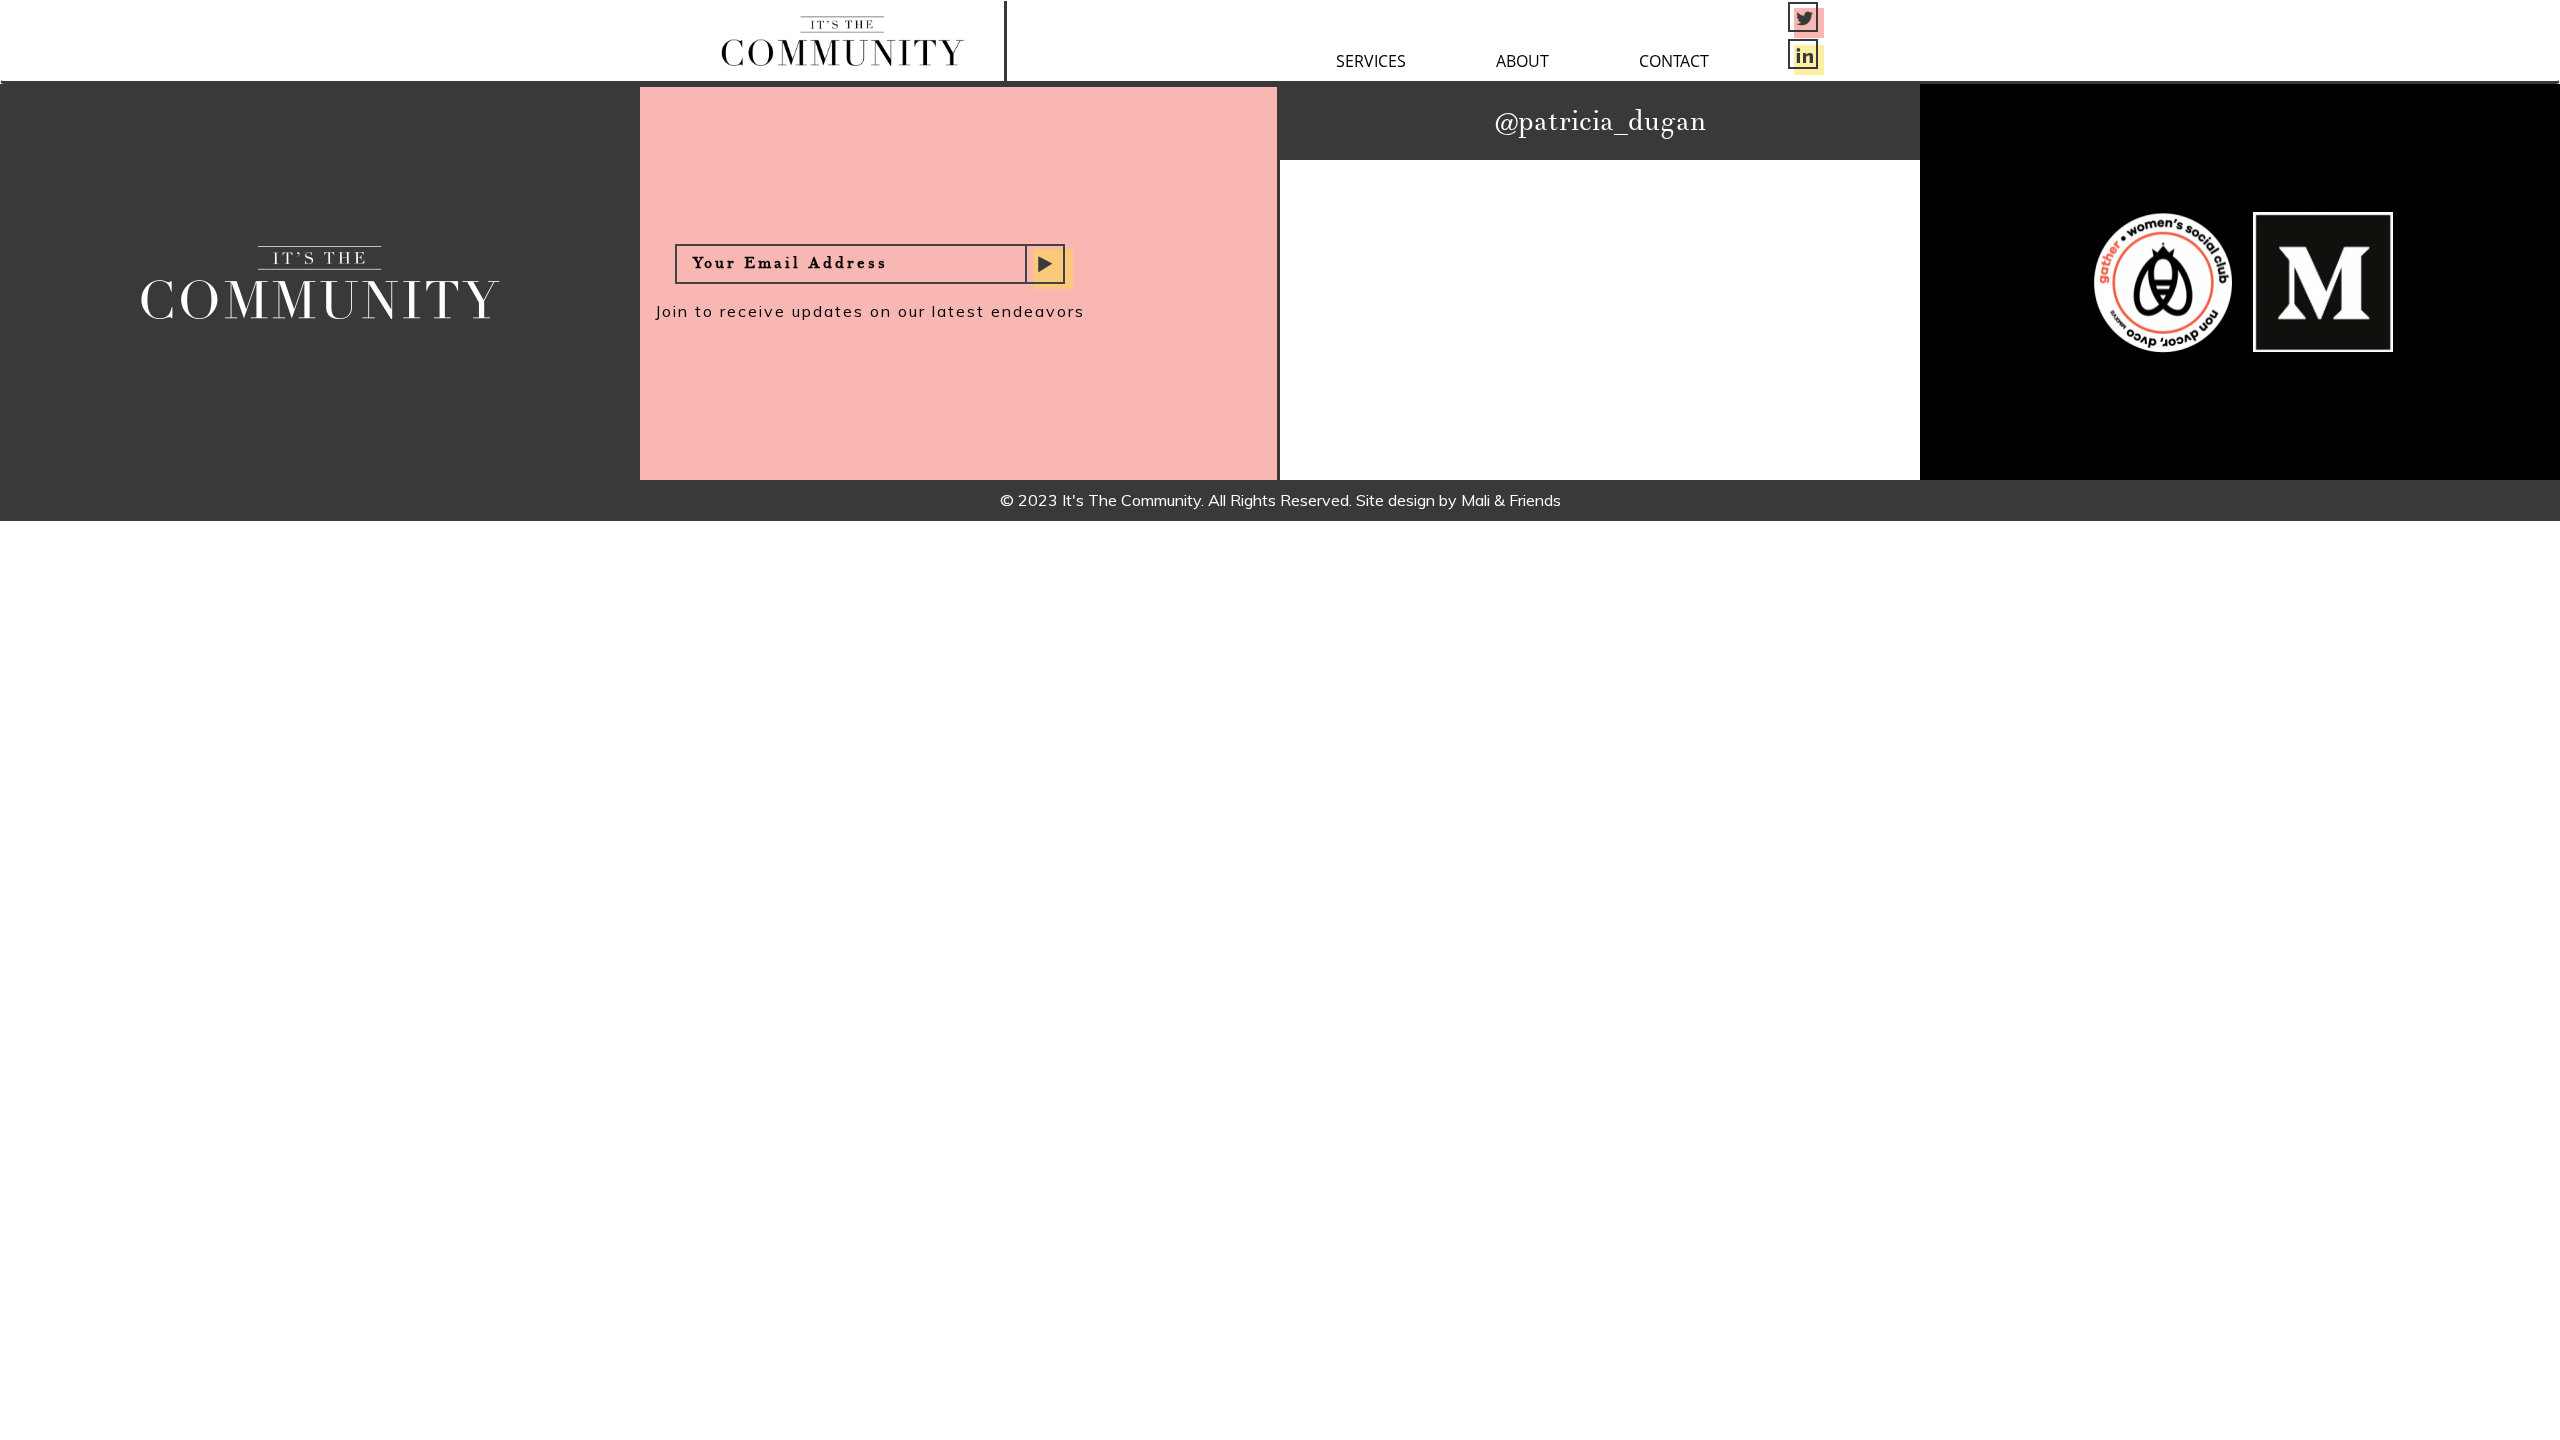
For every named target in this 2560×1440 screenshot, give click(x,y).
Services (1371, 61)
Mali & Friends (1511, 500)
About (1522, 61)
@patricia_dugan (1600, 122)
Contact (1674, 61)
